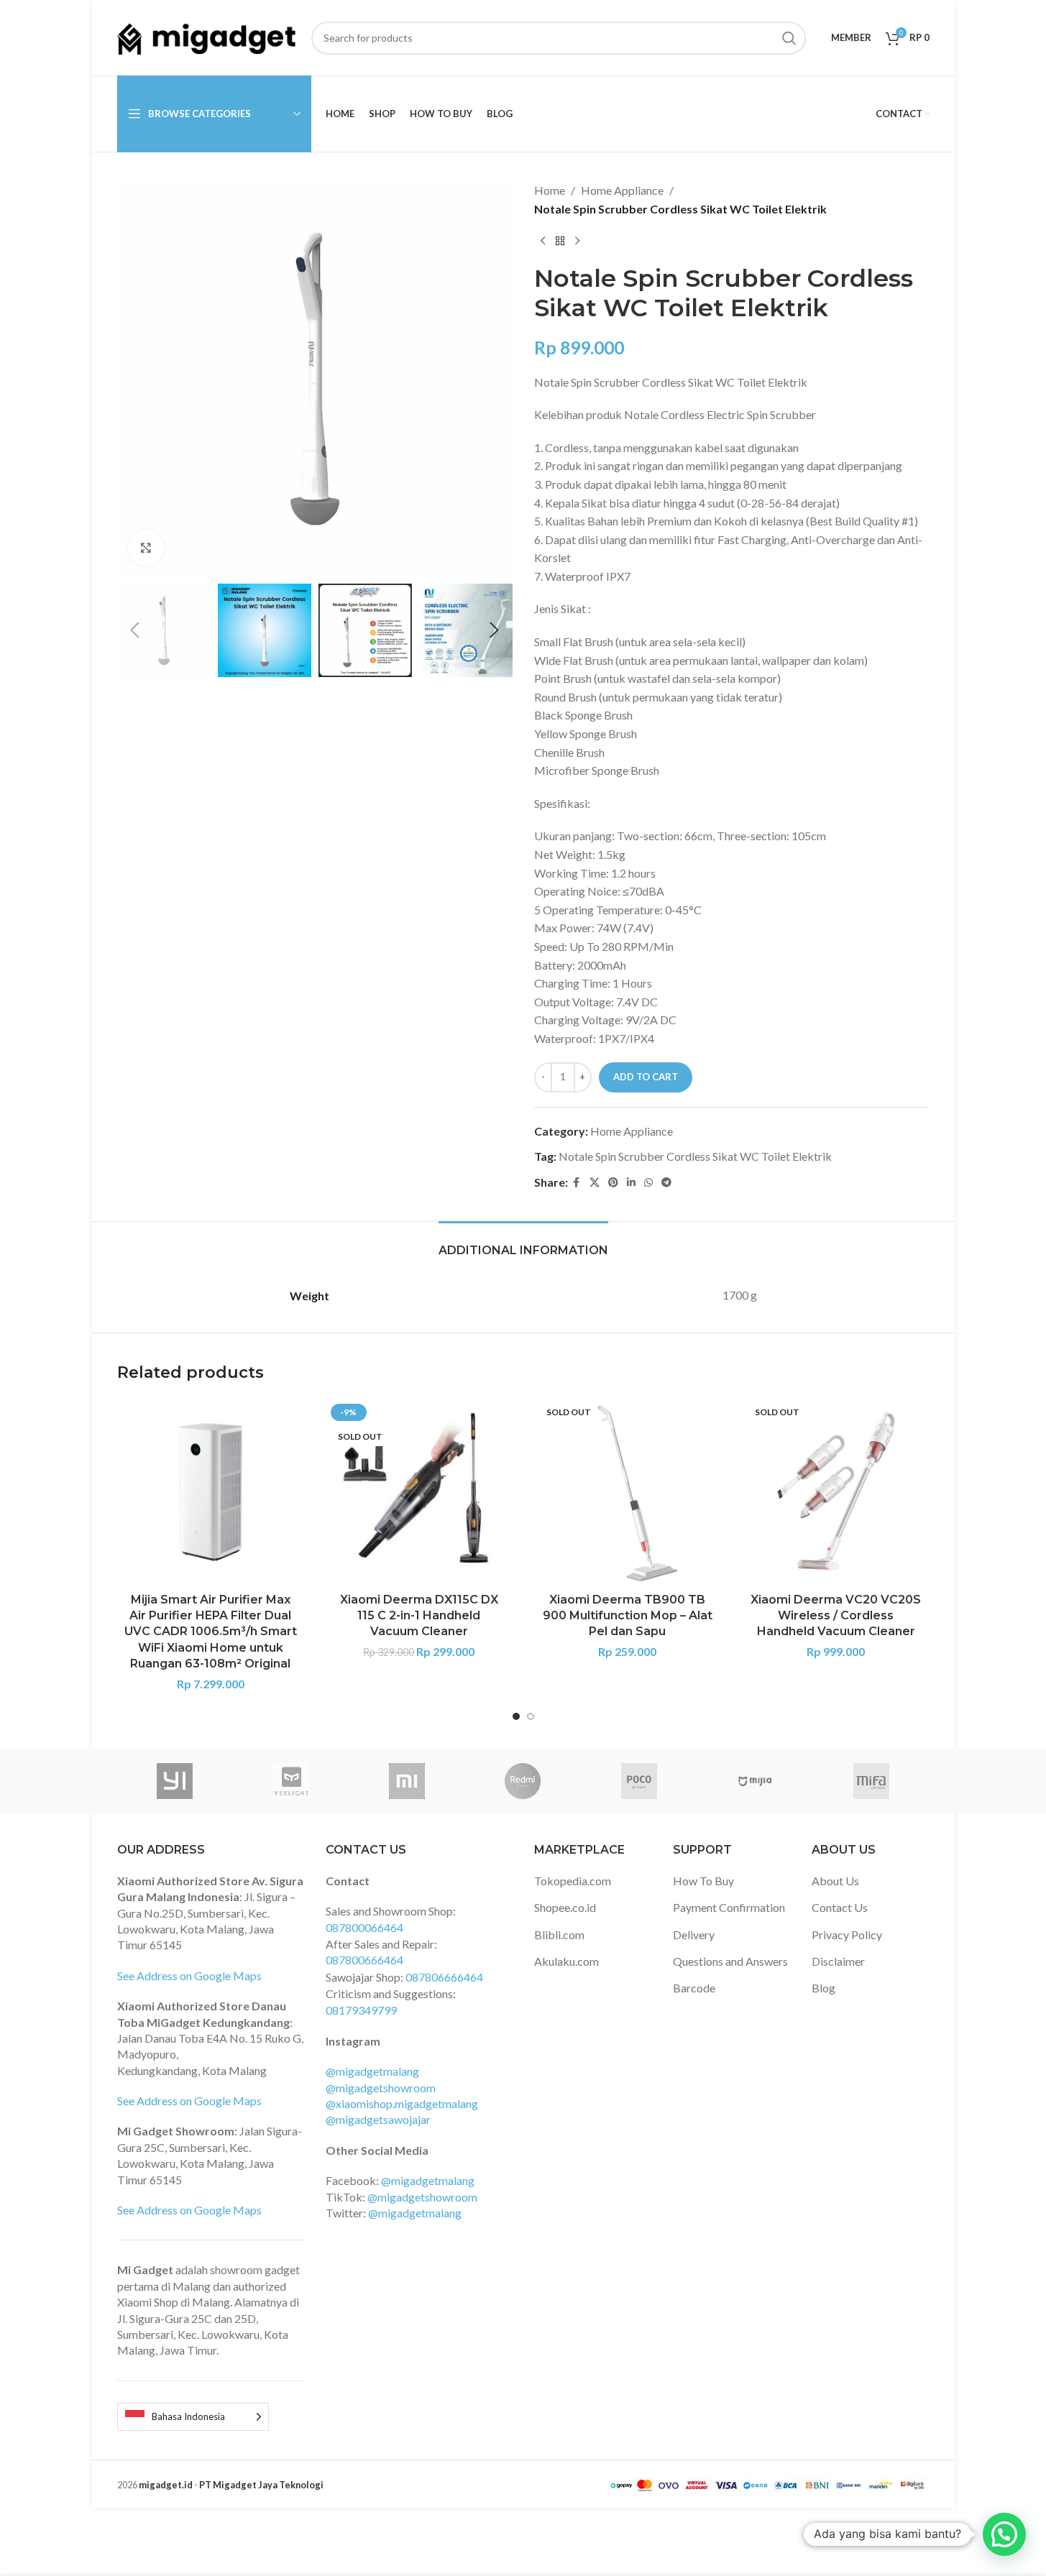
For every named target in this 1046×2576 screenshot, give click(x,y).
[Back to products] (560, 241)
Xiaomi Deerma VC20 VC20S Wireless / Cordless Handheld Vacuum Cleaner (836, 1616)
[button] (135, 630)
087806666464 (444, 1977)
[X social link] (595, 1183)
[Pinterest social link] (613, 1183)
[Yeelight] (291, 1781)
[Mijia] (755, 1781)
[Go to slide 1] (516, 1716)
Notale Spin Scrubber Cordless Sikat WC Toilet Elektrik (695, 1156)
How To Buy (703, 1881)
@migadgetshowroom (381, 2088)
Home (550, 190)
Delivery (694, 1935)
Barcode (694, 1988)
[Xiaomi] (407, 1781)
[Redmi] (523, 1781)
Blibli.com (559, 1935)
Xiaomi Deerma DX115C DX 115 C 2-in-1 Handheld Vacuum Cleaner (419, 1616)
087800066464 (364, 1927)
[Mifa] (871, 1781)
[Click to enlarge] (146, 548)
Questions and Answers (730, 1961)
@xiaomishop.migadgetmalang (402, 2103)
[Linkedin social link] (631, 1183)
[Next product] (577, 241)
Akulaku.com (566, 1961)
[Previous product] (543, 241)
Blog (824, 1988)
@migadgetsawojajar (378, 2119)
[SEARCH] (789, 38)
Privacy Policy (847, 1935)
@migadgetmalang (372, 2071)
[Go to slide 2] (531, 1716)
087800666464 (364, 1960)
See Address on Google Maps (189, 1975)
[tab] (523, 1243)
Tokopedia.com (573, 1881)
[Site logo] (207, 36)
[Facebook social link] (577, 1183)
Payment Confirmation (729, 1907)
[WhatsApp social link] (648, 1183)
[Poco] (639, 1781)
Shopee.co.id (565, 1907)
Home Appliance (622, 190)
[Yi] (175, 1781)
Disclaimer (838, 1961)
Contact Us (840, 1907)
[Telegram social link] (666, 1183)
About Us (835, 1881)
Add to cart (646, 1077)
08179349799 (361, 2010)
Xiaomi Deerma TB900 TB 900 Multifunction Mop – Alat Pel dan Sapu (628, 1616)
